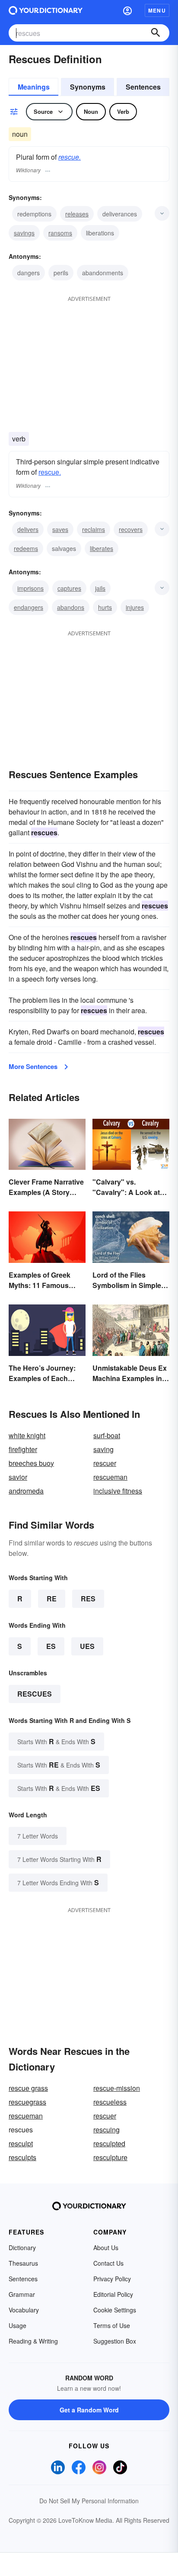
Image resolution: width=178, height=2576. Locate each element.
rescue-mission (117, 2088)
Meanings (34, 87)
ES (51, 1646)
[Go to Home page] (46, 10)
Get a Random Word (89, 2410)
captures (69, 588)
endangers (29, 607)
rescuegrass (27, 2102)
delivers (28, 529)
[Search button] (156, 33)
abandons (71, 607)
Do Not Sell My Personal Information (89, 2501)
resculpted (109, 2143)
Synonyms (88, 87)
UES (87, 1646)
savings (24, 233)
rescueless (110, 2102)
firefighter (23, 1449)
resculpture (110, 2157)
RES (88, 1599)
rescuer (105, 1463)
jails (100, 588)
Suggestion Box (115, 2341)
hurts (105, 607)
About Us (106, 2248)
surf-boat (107, 1435)
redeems (26, 548)
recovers (131, 529)
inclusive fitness (118, 1491)
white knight (27, 1435)
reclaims (94, 529)
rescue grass (28, 2088)
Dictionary (22, 2248)
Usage (17, 2325)
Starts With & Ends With (56, 1741)
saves (60, 529)
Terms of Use (112, 2325)
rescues (35, 1694)
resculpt (21, 2143)
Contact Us (108, 2263)
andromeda (26, 1491)
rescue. (70, 157)
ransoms (60, 233)
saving (103, 1449)
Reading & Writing (33, 2341)
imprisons (30, 588)
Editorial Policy (113, 2294)
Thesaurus (23, 2263)
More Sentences (33, 1066)
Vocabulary (24, 2310)
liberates (102, 548)
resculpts (22, 2157)
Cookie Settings (115, 2310)
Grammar (22, 2294)
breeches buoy (31, 1463)
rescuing (106, 2130)
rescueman (110, 1477)
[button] (127, 10)
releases (77, 214)
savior (18, 1477)
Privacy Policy (112, 2279)
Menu (157, 10)
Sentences (143, 87)
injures (135, 607)
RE (52, 1599)
